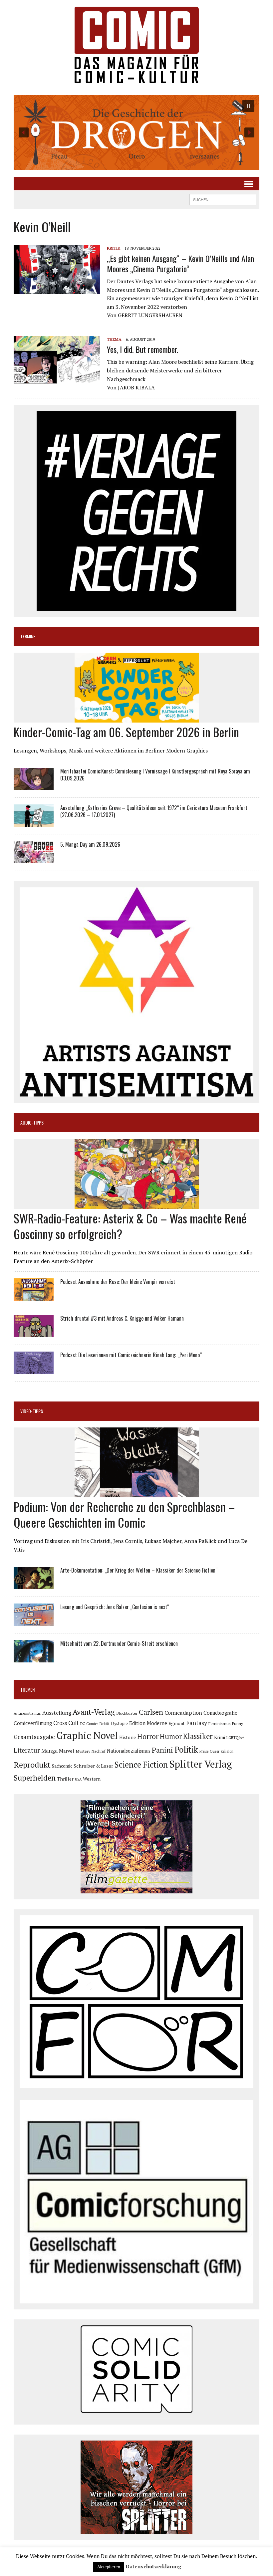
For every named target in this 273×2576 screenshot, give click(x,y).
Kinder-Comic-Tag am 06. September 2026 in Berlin (126, 732)
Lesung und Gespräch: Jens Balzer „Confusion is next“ (115, 1607)
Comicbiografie (220, 1713)
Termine (28, 636)
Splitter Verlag (201, 1764)
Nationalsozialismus (129, 1751)
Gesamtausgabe (34, 1737)
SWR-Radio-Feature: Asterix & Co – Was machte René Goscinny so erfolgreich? (130, 1226)
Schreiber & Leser (93, 1766)
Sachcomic (62, 1766)
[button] (136, 132)
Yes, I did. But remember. (142, 349)
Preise (204, 1751)
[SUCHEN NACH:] (223, 199)
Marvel (67, 1751)
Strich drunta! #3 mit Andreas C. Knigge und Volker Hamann (122, 1318)
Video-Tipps (32, 1411)
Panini (162, 1750)
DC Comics (89, 1724)
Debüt (105, 1723)
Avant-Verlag (94, 1712)
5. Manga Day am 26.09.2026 (90, 844)
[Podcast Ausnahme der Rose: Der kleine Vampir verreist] (34, 1296)
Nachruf (99, 1751)
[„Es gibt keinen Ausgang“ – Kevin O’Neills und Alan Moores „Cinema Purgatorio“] (57, 289)
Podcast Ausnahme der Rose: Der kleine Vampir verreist (118, 1282)
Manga (49, 1751)
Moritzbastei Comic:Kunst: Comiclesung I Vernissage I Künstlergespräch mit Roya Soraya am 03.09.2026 (155, 775)
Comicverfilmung (33, 1723)
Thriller (65, 1779)
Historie (128, 1737)
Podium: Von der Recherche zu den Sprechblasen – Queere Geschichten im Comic (124, 1514)
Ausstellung (57, 1713)
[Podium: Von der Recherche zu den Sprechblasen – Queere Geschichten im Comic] (137, 1493)
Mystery (83, 1751)
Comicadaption (183, 1713)
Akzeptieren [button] (109, 2567)
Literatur (27, 1750)
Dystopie (119, 1723)
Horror (148, 1736)
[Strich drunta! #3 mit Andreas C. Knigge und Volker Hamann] (34, 1333)
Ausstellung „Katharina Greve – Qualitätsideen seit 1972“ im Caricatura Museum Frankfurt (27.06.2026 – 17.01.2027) (154, 811)
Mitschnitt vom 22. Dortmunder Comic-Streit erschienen (119, 1643)
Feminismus (220, 1723)
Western (92, 1779)
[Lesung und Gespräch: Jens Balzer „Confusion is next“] (34, 1621)
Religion (227, 1751)
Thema (114, 339)
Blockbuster (127, 1713)
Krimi (220, 1737)
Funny (238, 1723)
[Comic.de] (136, 45)
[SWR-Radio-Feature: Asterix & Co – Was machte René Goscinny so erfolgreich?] (137, 1204)
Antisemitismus (27, 1713)
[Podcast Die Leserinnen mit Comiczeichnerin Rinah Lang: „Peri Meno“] (34, 1370)
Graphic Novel (87, 1735)
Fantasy (197, 1723)
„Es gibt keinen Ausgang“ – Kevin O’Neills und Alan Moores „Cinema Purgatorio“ (180, 263)
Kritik (114, 248)
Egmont (177, 1723)
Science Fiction (141, 1765)
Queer (215, 1751)
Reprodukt (32, 1765)
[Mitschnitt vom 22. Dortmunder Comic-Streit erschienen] (34, 1658)
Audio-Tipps (32, 1122)
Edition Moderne (148, 1723)
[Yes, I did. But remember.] (57, 380)
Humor (171, 1736)
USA (78, 1779)
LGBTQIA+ (235, 1738)
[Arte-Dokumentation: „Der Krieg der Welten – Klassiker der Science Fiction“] (34, 1585)
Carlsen (151, 1712)
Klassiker (198, 1736)
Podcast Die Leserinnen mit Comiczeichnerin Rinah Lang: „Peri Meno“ (131, 1355)
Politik (186, 1750)
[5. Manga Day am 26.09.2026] (34, 859)
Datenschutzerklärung (153, 2566)
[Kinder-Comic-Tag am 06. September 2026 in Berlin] (137, 718)
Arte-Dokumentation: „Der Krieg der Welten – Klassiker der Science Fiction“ (139, 1570)
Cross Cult (66, 1723)
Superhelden (35, 1778)
